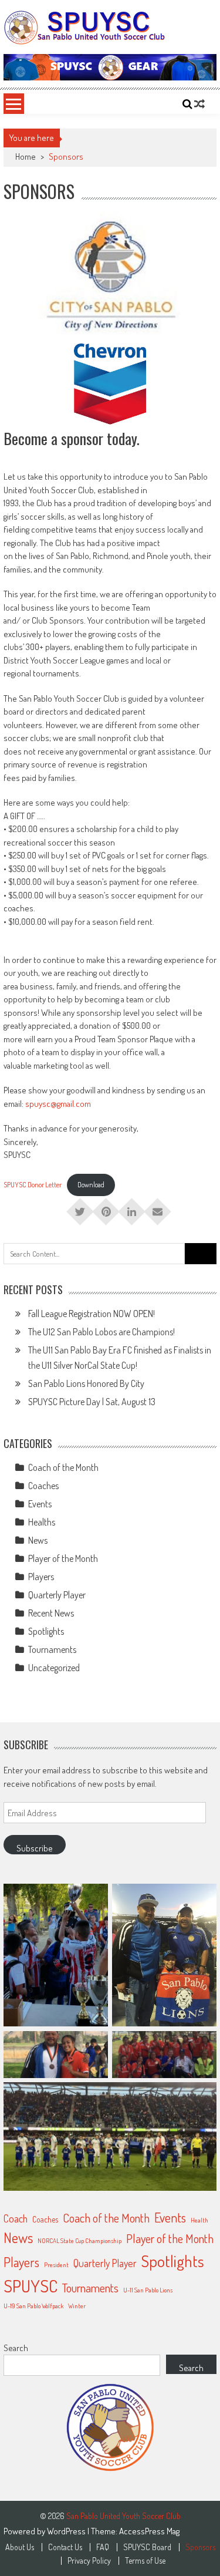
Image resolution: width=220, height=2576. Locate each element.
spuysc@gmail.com (58, 1104)
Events (40, 1504)
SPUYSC (31, 2286)
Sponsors (200, 2547)
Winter (77, 2306)
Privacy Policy (89, 2561)
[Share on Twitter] (80, 1208)
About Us (20, 2547)
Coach (16, 2218)
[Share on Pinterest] (106, 1208)
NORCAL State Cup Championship (79, 2241)
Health (199, 2220)
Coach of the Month (63, 1467)
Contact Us (65, 2547)
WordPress (67, 2531)
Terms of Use (145, 2561)
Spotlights (46, 1631)
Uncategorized (54, 1668)
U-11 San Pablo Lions (148, 2290)
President (56, 2265)
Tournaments (52, 1649)
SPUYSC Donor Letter (33, 1185)
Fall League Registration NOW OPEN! (92, 1314)
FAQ (103, 2547)
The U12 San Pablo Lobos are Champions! (101, 1332)
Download (91, 1185)
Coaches (43, 1486)
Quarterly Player (57, 1595)
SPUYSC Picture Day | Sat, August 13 (92, 1402)
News (38, 1540)
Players (41, 1577)
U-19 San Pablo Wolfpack (33, 2306)
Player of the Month (63, 1558)
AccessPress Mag (149, 2531)
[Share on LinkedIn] (132, 1208)
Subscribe (35, 1848)
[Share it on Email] (158, 1208)
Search (16, 2348)
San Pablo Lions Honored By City (86, 1383)
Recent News (51, 1613)
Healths (42, 1522)
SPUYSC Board (147, 2547)
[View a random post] (199, 104)
